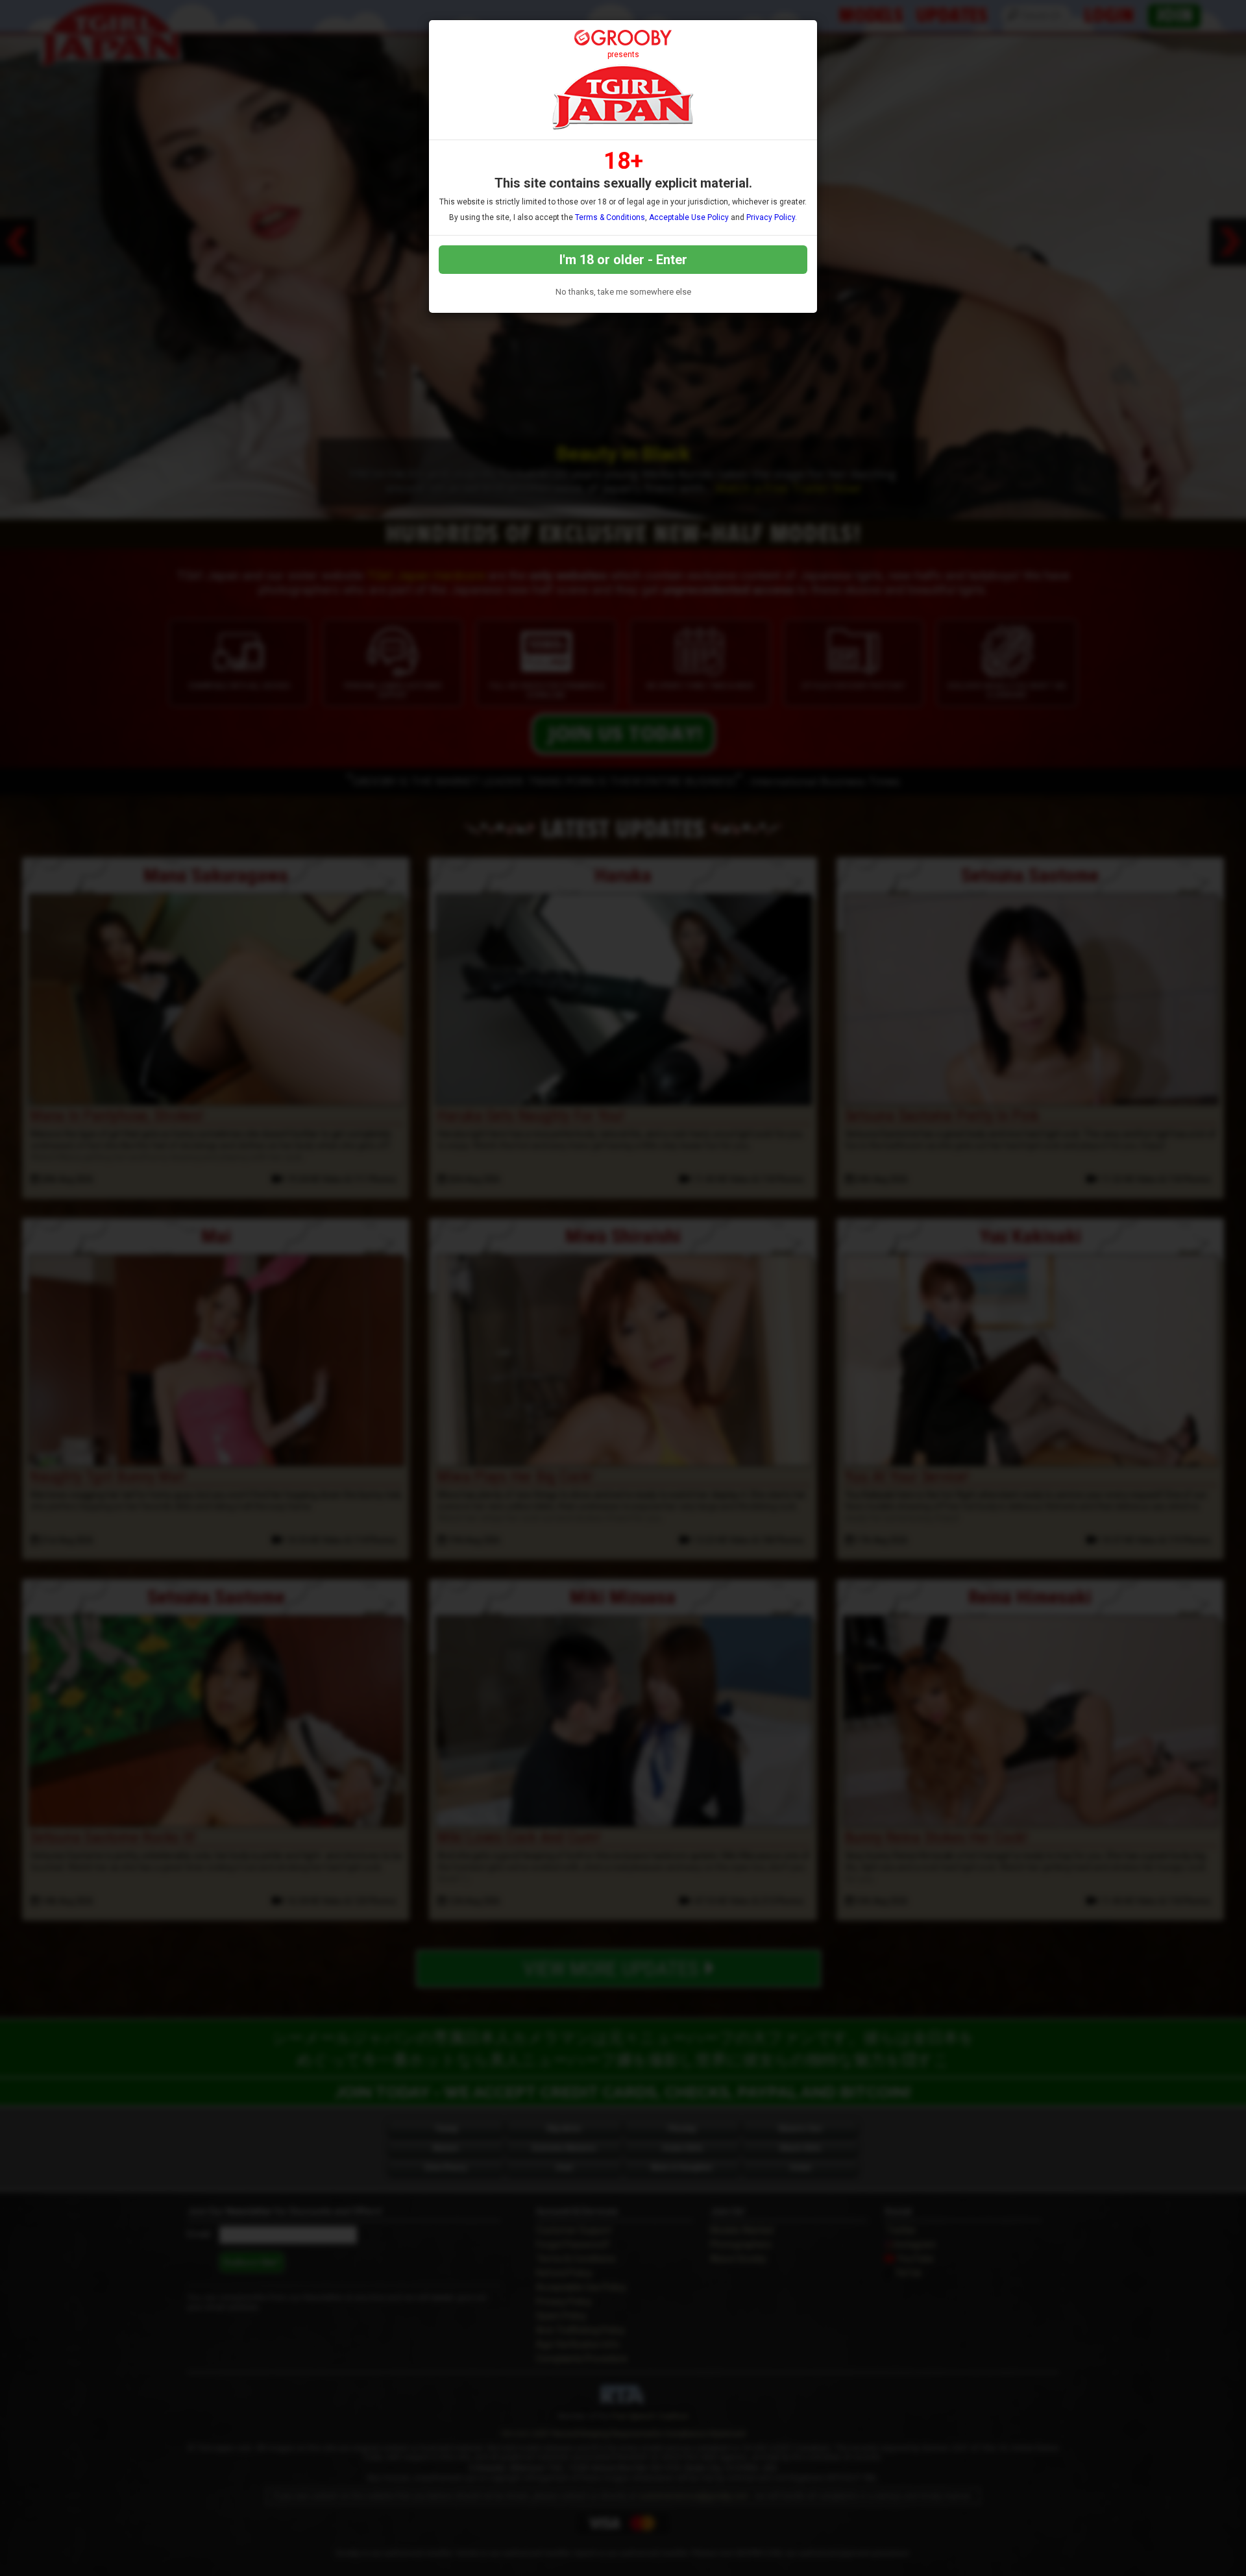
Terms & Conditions (610, 217)
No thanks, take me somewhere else (623, 292)
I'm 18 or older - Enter (623, 260)
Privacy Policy (771, 217)
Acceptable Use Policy (689, 217)
